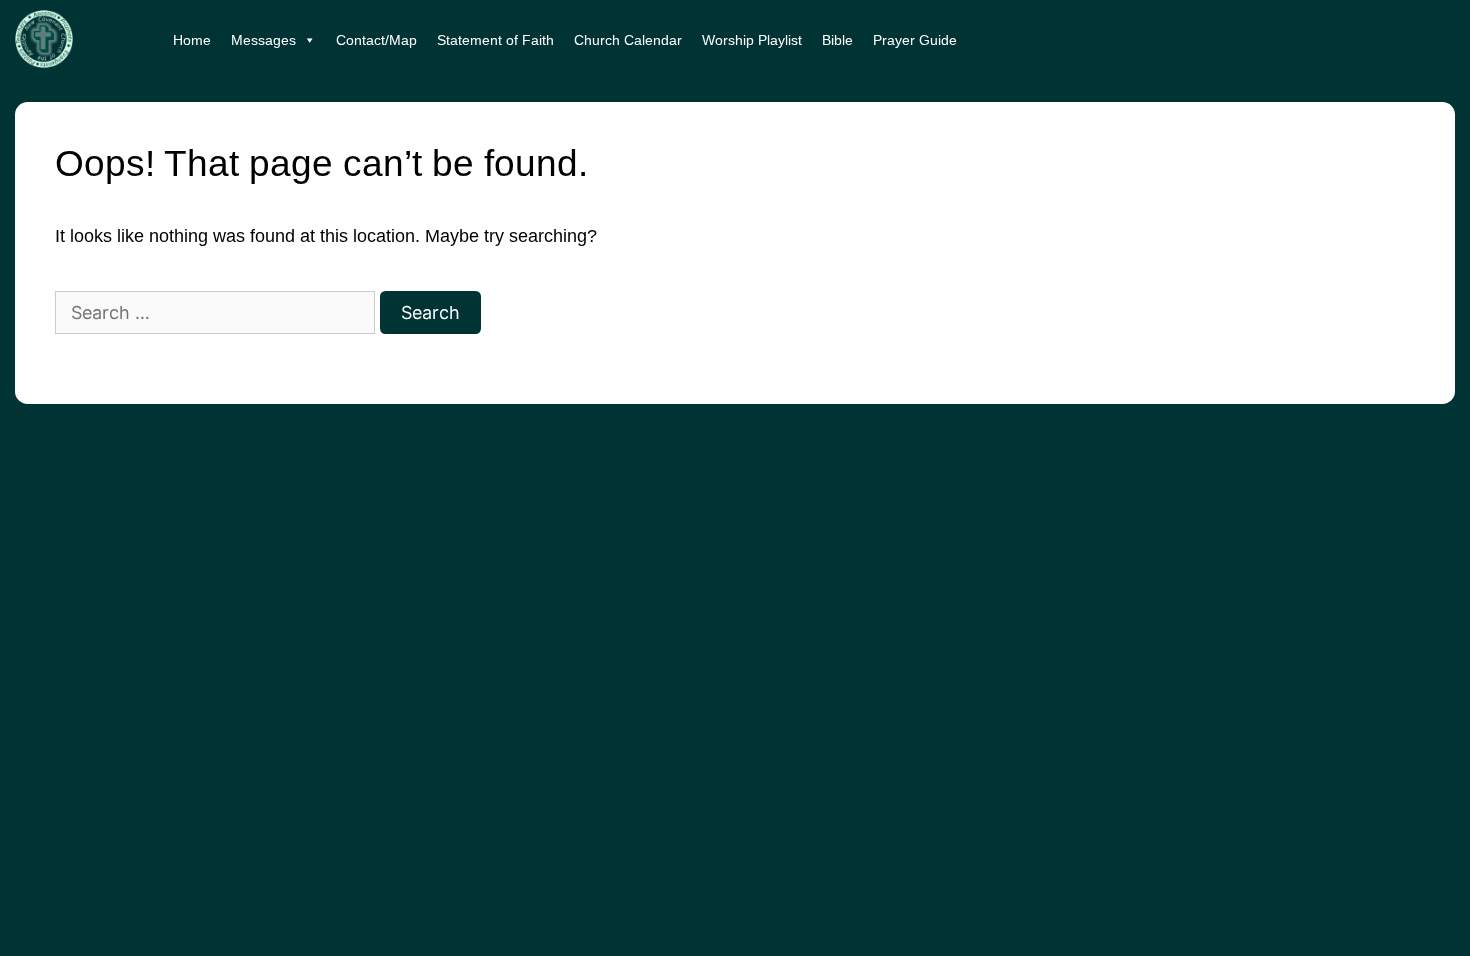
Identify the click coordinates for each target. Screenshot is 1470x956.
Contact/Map (376, 40)
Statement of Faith (495, 40)
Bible (837, 40)
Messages (263, 40)
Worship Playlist (752, 40)
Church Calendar (628, 40)
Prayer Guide (915, 40)
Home (192, 40)
